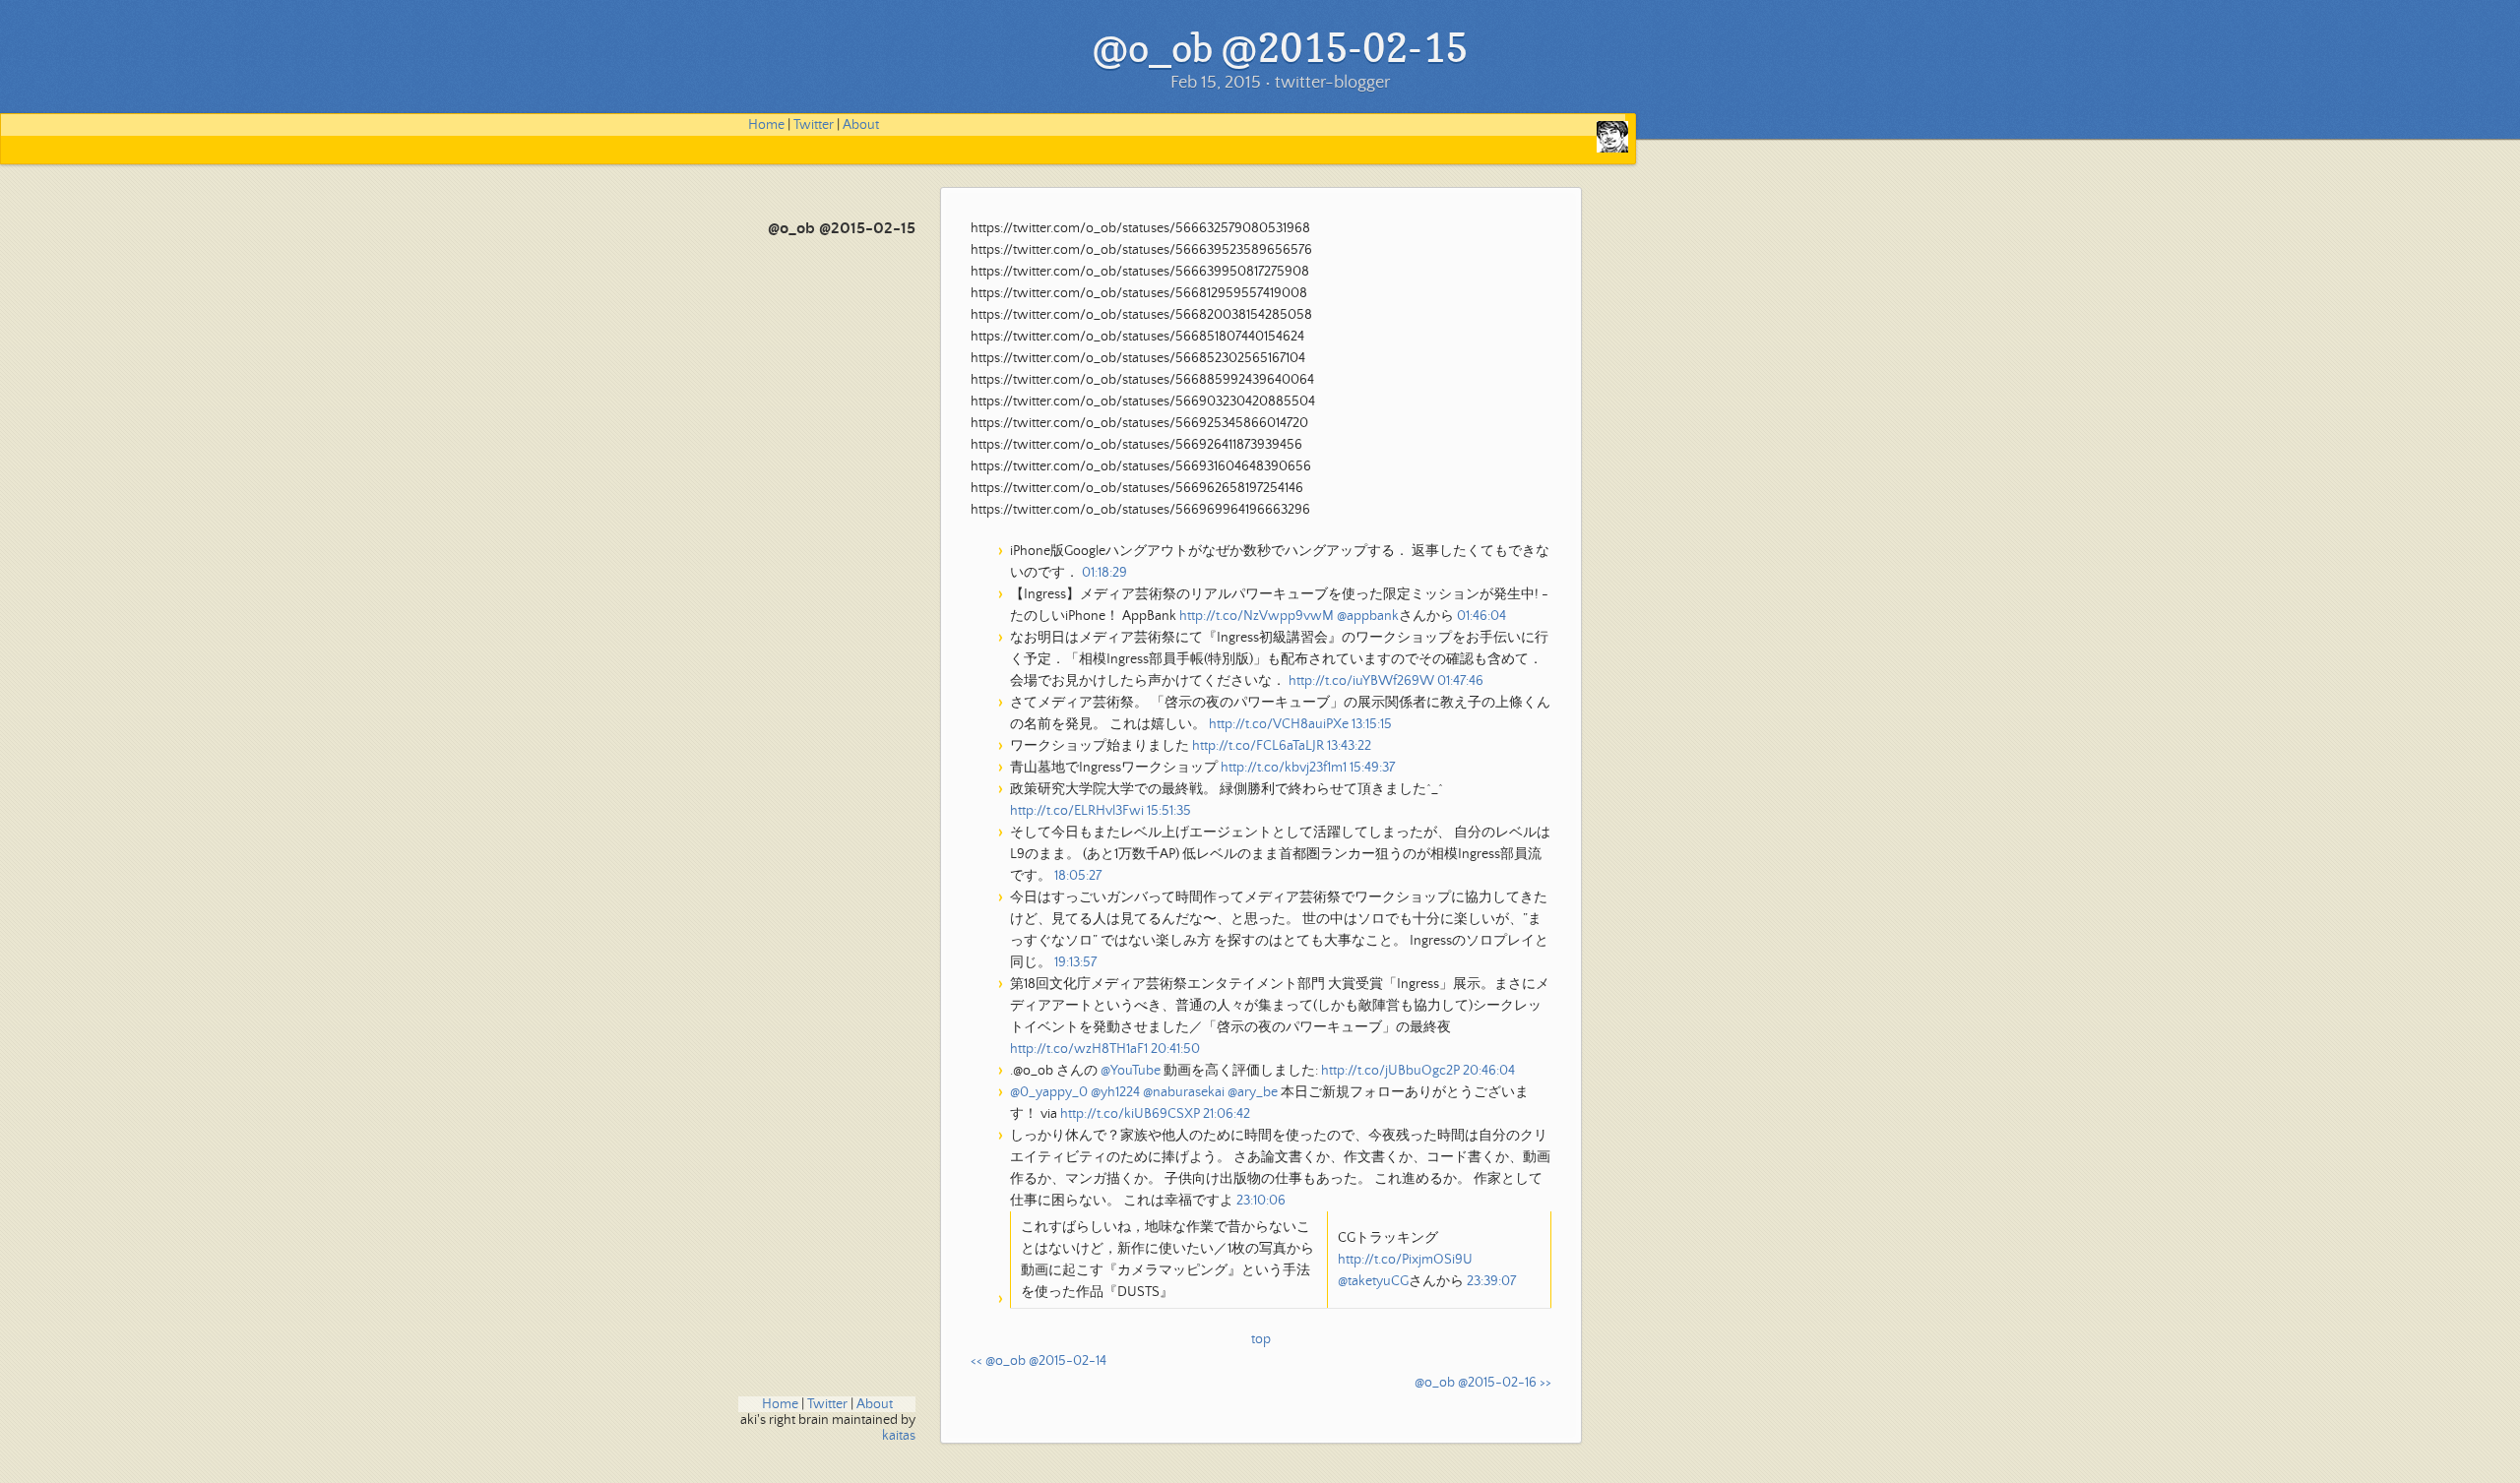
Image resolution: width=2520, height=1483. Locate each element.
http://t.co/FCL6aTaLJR (1258, 746)
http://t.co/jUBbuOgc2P (1390, 1071)
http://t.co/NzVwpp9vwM (1257, 616)
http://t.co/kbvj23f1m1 (1284, 768)
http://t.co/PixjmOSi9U (1405, 1260)
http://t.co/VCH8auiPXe (1279, 724)
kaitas (899, 1436)
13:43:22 (1349, 746)
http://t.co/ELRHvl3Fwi (1077, 811)
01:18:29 (1104, 573)
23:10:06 (1261, 1201)
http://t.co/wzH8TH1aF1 (1079, 1049)
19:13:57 (1075, 962)
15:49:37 (1372, 768)
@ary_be (1253, 1092)
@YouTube (1131, 1071)
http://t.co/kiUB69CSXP (1130, 1114)
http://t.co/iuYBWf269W (1361, 681)
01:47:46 (1460, 681)
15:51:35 (1169, 811)
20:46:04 (1489, 1071)
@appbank (1368, 616)
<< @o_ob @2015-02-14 (1039, 1361)
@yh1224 (1115, 1092)
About (861, 125)
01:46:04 (1481, 616)
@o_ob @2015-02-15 (842, 229)
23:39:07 (1491, 1281)
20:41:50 (1175, 1049)
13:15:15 (1372, 724)
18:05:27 (1078, 876)
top (1261, 1339)
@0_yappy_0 (1049, 1092)
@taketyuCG (1373, 1281)
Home (766, 125)
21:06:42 (1227, 1114)
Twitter (814, 125)
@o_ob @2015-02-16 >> (1483, 1383)
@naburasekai (1184, 1092)
